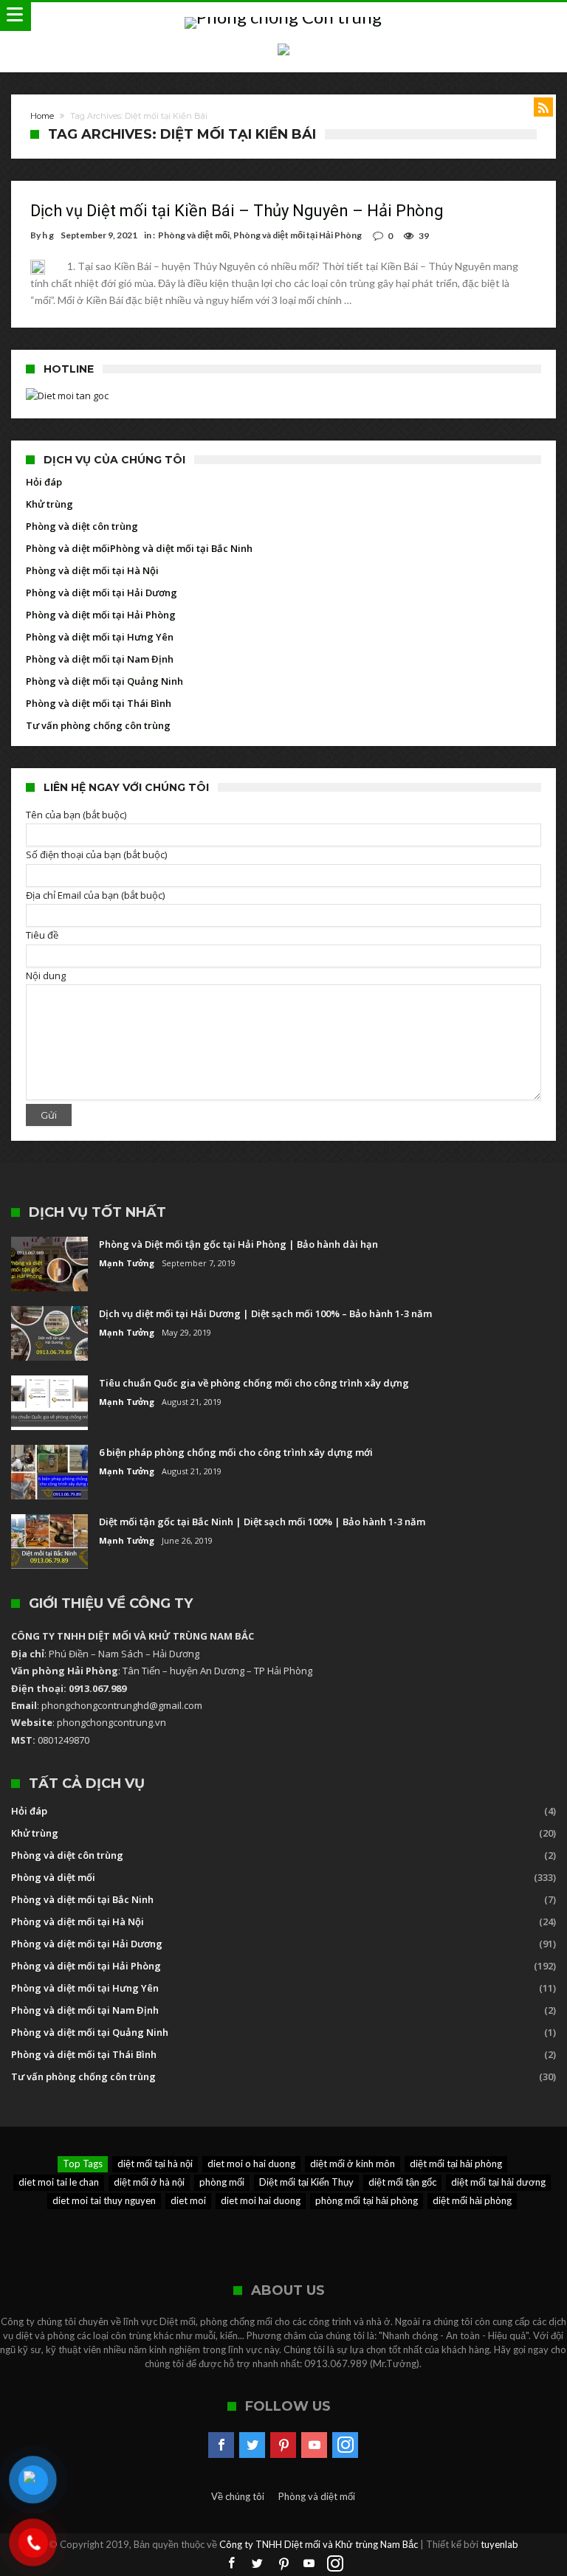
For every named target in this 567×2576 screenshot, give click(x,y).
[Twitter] (252, 2445)
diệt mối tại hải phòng (456, 2164)
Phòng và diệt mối (194, 235)
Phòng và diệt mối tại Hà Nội (92, 570)
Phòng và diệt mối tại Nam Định (100, 659)
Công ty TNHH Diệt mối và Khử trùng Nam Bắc (319, 2544)
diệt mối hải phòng (472, 2200)
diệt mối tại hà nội (155, 2164)
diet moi (188, 2200)
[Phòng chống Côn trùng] (283, 17)
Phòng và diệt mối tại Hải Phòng (298, 235)
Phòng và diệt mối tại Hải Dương (102, 593)
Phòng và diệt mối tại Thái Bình (99, 703)
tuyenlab (499, 2544)
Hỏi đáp (44, 482)
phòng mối (222, 2182)
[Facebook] (221, 2445)
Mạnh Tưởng (127, 1263)
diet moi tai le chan (59, 2182)
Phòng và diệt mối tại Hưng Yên (100, 637)
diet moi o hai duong (251, 2164)
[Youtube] (314, 2445)
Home (42, 116)
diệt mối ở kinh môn (353, 2164)
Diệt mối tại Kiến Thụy (306, 2182)
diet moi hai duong (261, 2200)
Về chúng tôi (238, 2496)
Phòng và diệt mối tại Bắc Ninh (181, 548)
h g (48, 235)
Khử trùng (49, 504)
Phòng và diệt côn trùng (82, 526)
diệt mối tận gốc (402, 2182)
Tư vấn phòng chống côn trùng (98, 725)
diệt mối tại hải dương (498, 2182)
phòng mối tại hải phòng (367, 2200)
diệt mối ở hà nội (149, 2182)
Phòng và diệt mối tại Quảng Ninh (104, 681)
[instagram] (345, 2445)
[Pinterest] (283, 2445)
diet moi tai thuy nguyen (104, 2200)
